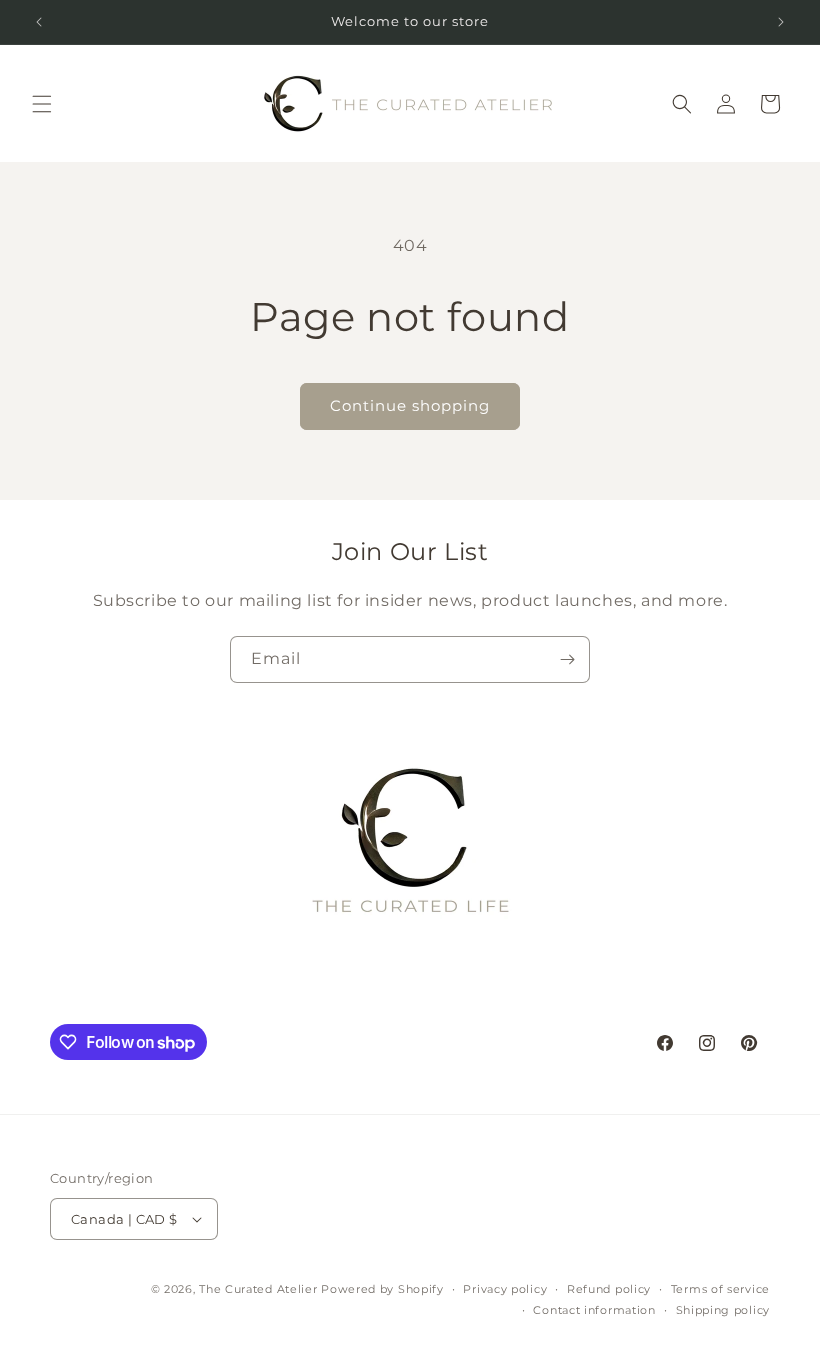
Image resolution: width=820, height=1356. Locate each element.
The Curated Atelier (258, 1289)
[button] (42, 104)
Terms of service (720, 1289)
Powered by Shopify (382, 1289)
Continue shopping (410, 405)
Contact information (594, 1310)
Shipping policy (723, 1310)
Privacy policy (505, 1289)
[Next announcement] (781, 22)
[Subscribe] (567, 659)
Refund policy (609, 1289)
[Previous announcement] (39, 22)
